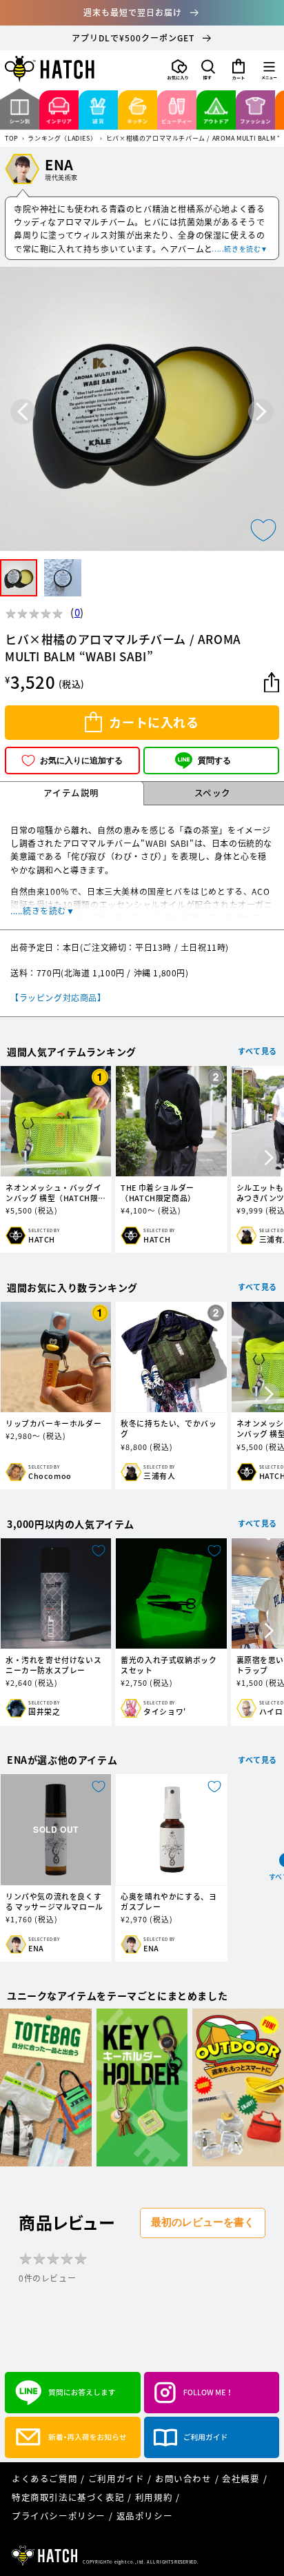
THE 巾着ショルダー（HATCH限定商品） (158, 1193)
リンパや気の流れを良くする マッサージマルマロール (54, 1902)
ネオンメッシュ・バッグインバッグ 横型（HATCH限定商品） (56, 1193)
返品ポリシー (145, 2516)
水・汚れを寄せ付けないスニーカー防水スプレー (53, 1665)
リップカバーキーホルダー (53, 1423)
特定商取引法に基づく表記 (68, 2497)
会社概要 (241, 2478)
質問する (214, 761)
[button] (208, 70)
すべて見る (257, 1051)
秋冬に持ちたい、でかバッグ (169, 1429)
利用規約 (154, 2497)
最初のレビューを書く (203, 2222)
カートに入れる (154, 722)
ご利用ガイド (116, 2478)
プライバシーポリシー (59, 2516)
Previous (23, 412)
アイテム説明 (71, 793)
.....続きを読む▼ (240, 249)
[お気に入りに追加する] (263, 530)
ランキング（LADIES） (62, 139)
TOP (12, 139)
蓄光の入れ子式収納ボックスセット (169, 1665)
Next (261, 412)
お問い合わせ (183, 2478)
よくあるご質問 (44, 2478)
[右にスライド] (269, 1159)
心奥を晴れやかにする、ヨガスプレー (169, 1902)
